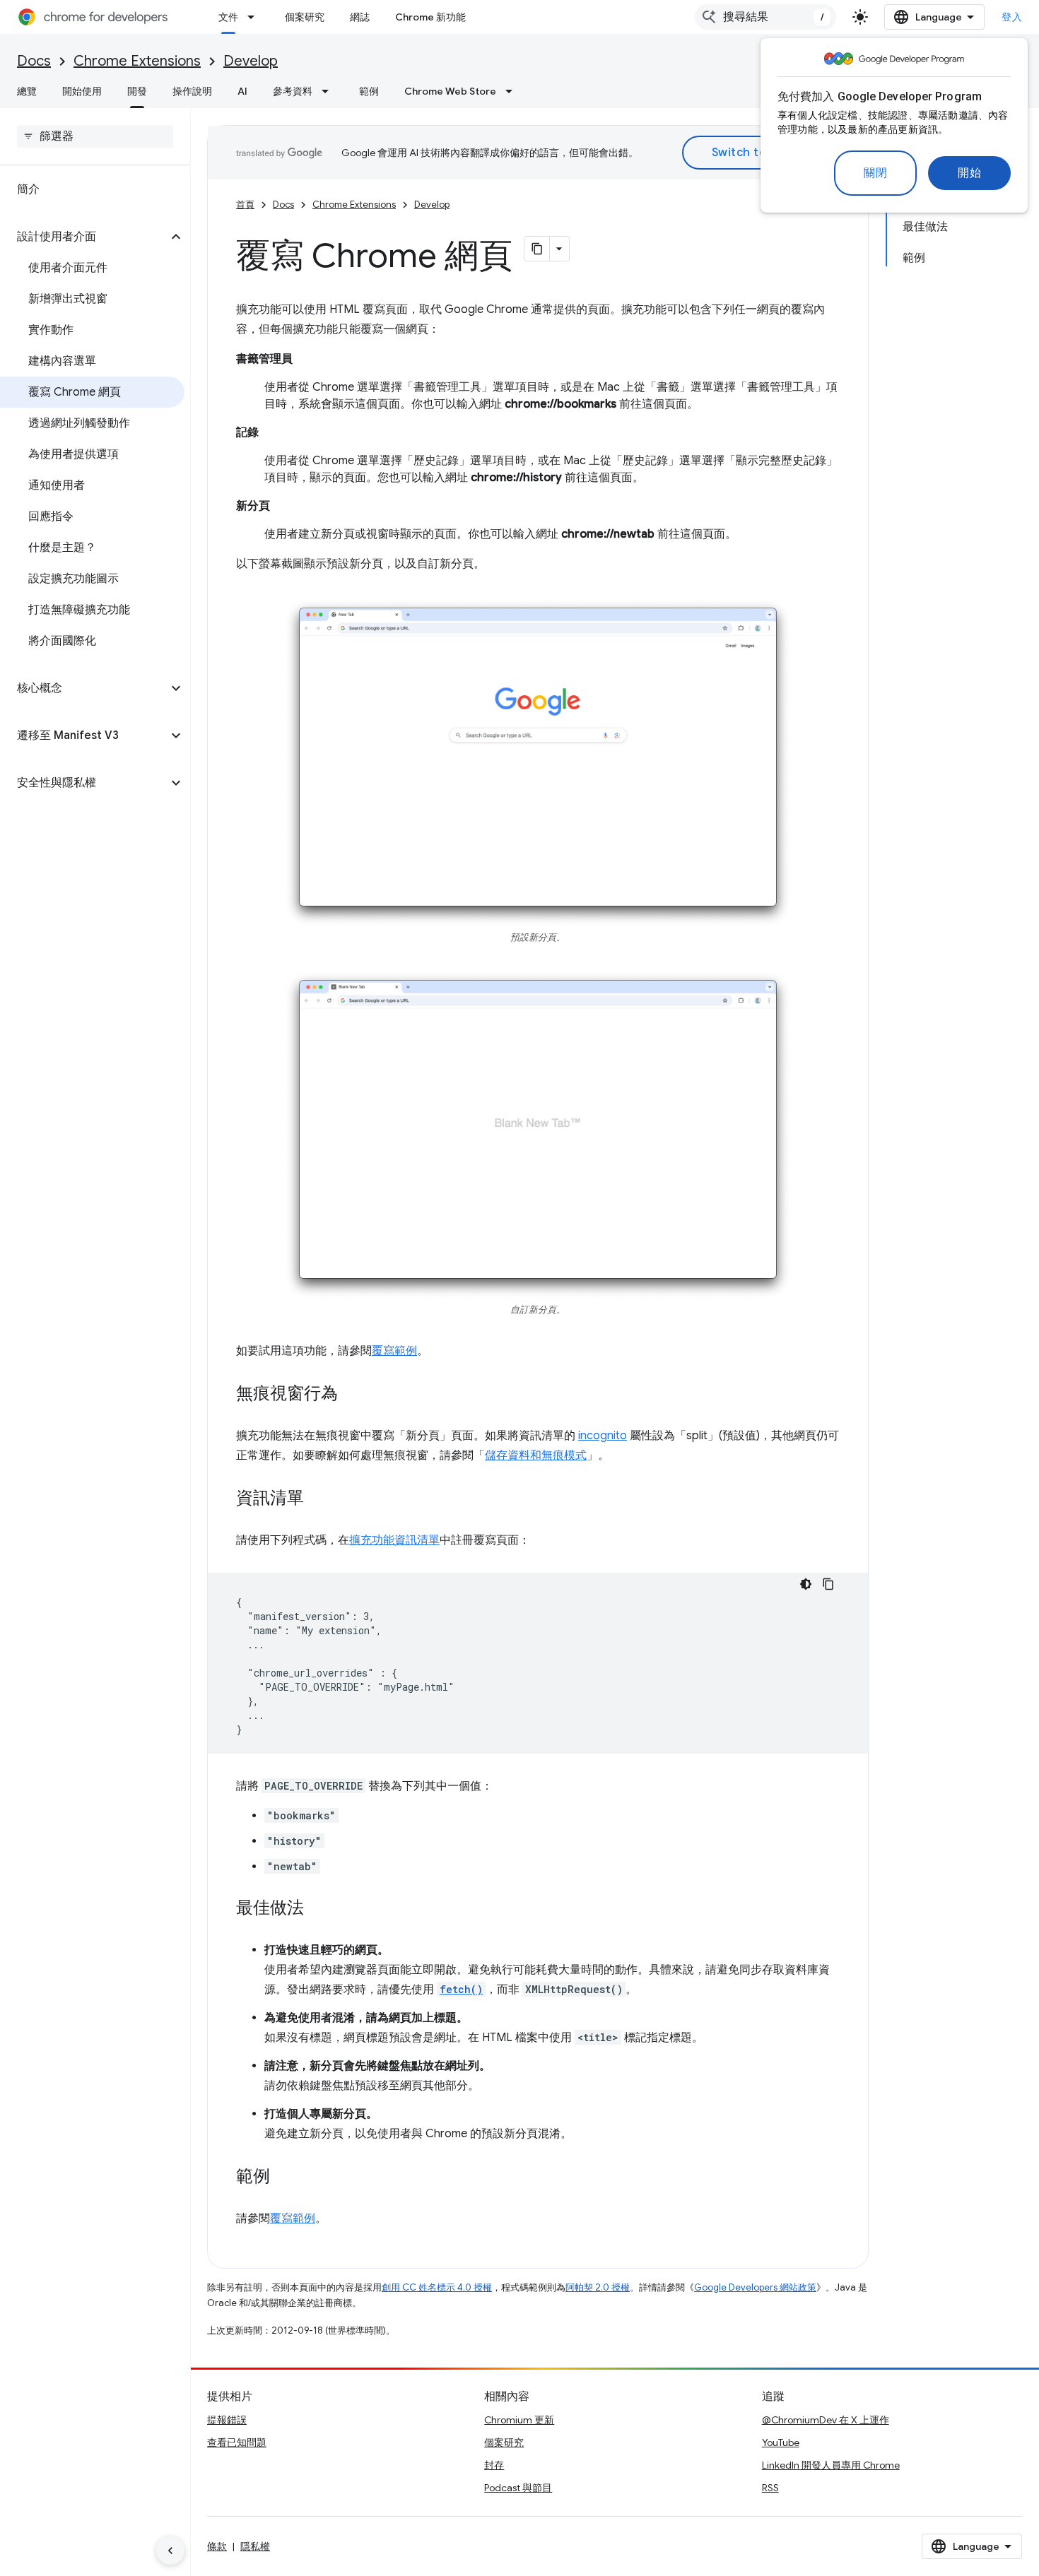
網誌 (360, 17)
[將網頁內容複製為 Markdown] (537, 249)
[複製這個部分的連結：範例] (284, 2177)
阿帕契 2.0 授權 (598, 2287)
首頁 (245, 205)
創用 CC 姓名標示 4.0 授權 (437, 2287)
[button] (84, 237)
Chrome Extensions (137, 61)
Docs (34, 61)
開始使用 (82, 91)
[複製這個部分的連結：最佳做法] (318, 1908)
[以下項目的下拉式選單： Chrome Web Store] (513, 91)
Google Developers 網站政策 (755, 2287)
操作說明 (192, 91)
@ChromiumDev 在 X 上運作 (826, 2420)
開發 (137, 91)
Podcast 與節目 (518, 2488)
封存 (494, 2465)
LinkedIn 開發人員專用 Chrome (831, 2465)
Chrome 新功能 (430, 17)
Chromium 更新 (519, 2420)
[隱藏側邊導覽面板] (170, 2551)
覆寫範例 (394, 1351)
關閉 (875, 173)
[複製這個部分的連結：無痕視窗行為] (352, 1394)
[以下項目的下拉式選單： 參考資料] (329, 91)
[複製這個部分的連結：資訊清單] (318, 1499)
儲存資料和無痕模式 (536, 1455)
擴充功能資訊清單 (394, 1540)
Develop (251, 61)
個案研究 (305, 17)
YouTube (781, 2442)
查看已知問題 (237, 2442)
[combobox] (765, 17)
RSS (770, 2488)
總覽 (27, 91)
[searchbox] (95, 136)
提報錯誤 (227, 2420)
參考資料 (293, 91)
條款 (217, 2546)
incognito (603, 1436)
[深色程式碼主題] (806, 1584)
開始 (969, 173)
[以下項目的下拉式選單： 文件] (255, 17)
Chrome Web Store (450, 91)
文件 (228, 17)
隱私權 (255, 2546)
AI (242, 91)
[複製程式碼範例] (828, 1584)
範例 (369, 91)
